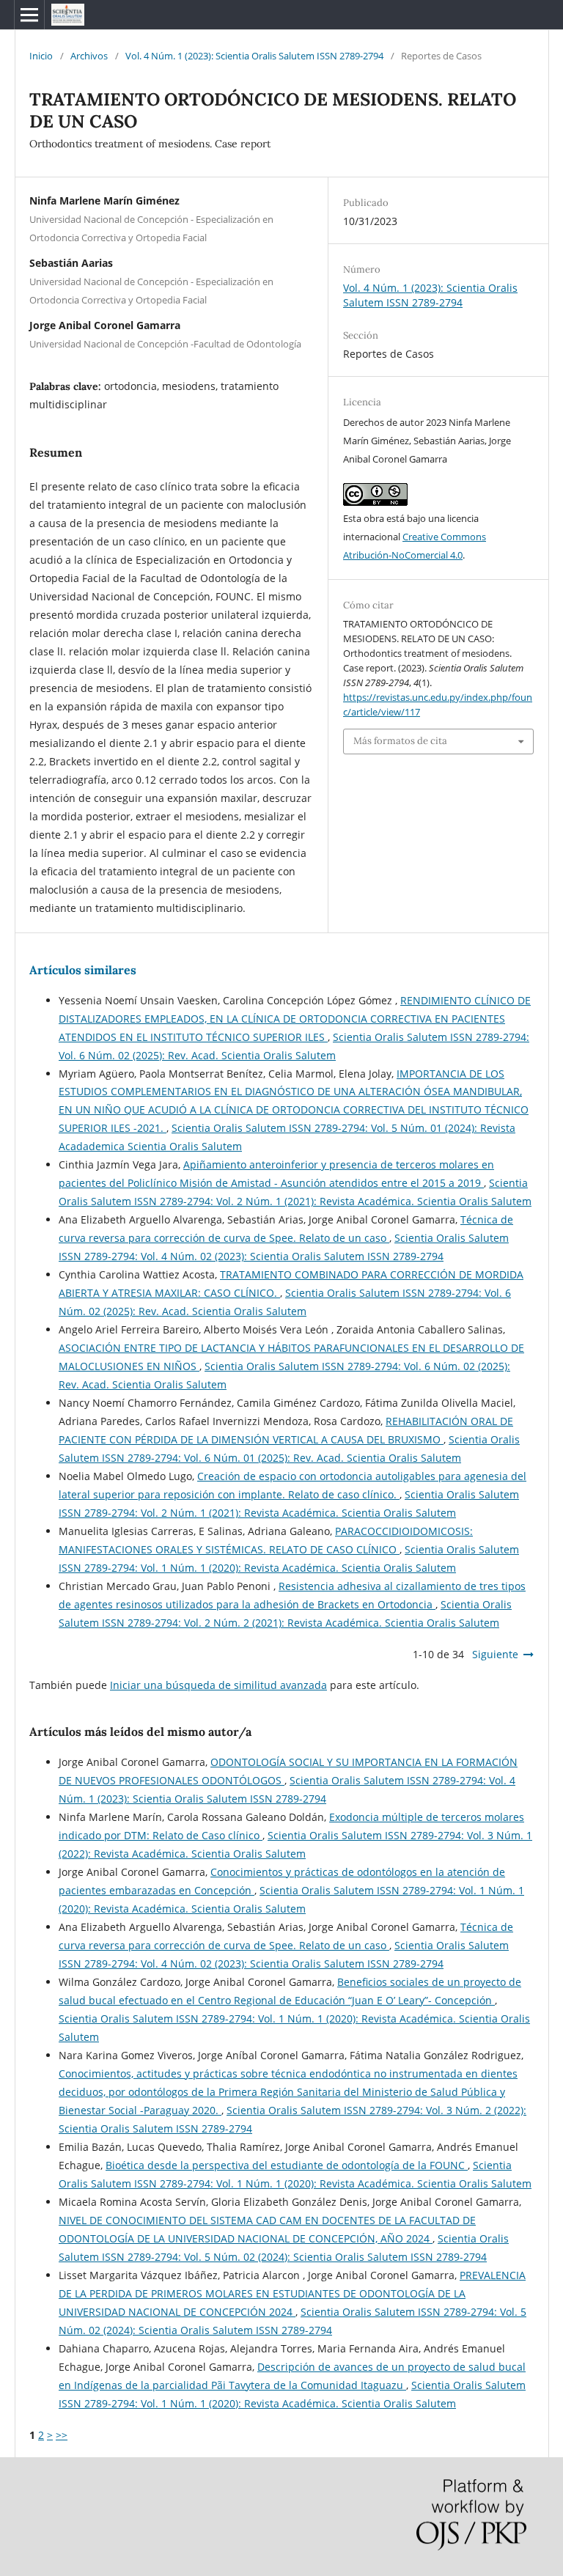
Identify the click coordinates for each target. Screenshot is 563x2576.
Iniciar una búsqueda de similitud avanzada (218, 1685)
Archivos (89, 56)
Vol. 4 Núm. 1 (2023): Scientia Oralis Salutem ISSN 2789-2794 (254, 56)
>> (62, 2435)
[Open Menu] (29, 15)
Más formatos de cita (400, 741)
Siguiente (495, 1654)
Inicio (41, 56)
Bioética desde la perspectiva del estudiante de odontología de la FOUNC (287, 2165)
